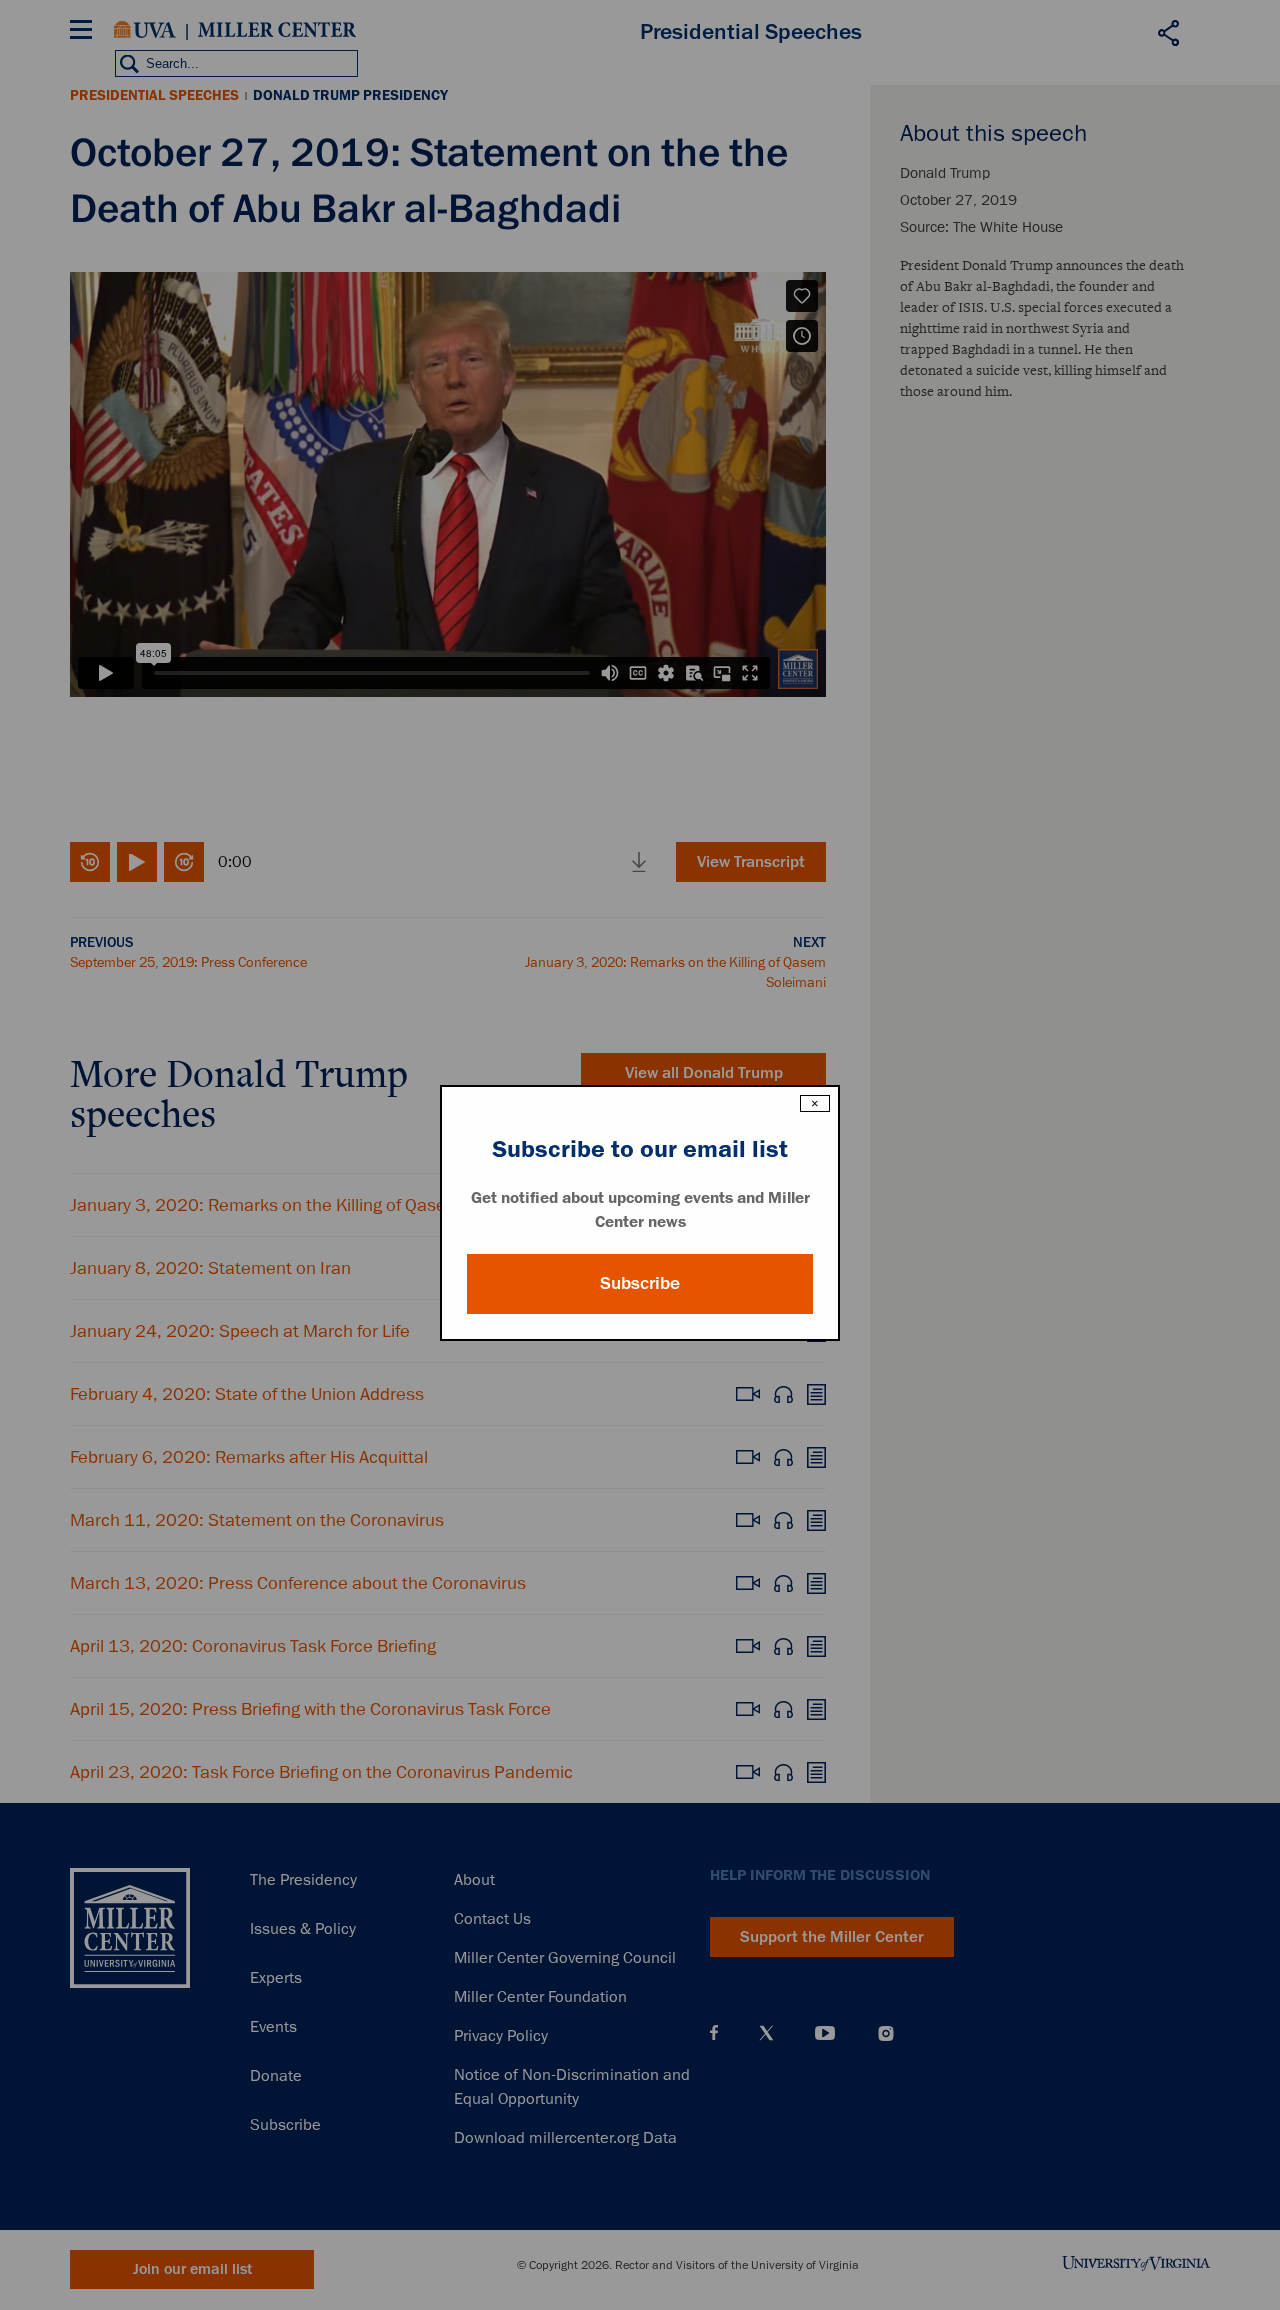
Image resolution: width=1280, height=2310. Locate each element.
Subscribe (640, 1283)
